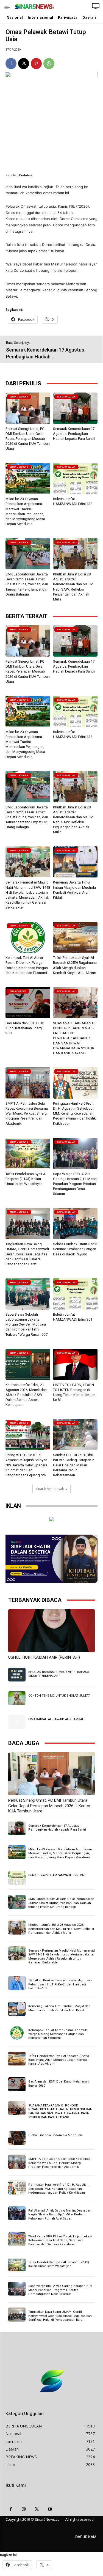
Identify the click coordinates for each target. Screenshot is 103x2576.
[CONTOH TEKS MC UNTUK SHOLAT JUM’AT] (17, 1698)
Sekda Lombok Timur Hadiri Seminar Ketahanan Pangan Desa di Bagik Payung (75, 1249)
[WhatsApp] (49, 64)
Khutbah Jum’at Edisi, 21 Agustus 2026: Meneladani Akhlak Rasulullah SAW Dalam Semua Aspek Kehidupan (27, 1395)
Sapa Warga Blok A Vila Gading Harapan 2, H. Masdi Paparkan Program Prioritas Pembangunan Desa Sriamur (75, 1184)
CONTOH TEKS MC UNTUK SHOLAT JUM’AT (59, 1696)
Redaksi (25, 175)
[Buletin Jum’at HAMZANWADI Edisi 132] (75, 478)
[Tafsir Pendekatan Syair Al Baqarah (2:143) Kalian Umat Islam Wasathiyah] (28, 1153)
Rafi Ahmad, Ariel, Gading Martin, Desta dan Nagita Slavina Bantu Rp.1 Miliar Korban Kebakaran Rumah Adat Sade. (60, 2215)
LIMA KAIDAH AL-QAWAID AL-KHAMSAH (56, 1719)
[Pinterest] (36, 64)
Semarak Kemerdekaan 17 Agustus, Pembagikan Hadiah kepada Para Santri (74, 434)
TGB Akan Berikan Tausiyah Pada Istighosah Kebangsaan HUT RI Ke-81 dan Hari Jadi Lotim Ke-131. (60, 1984)
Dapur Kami (86, 2537)
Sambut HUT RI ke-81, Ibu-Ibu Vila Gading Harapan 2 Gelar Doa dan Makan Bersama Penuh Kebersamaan (74, 1465)
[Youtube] (50, 2509)
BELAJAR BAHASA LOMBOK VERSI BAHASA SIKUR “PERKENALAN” (59, 1674)
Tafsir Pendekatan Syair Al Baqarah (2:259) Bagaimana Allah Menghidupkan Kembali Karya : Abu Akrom (59, 2060)
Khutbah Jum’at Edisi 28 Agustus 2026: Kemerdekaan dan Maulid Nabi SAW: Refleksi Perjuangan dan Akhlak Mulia (61, 1929)
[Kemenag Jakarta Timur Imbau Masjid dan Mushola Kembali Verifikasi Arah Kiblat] (75, 862)
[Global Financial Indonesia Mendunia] (17, 2138)
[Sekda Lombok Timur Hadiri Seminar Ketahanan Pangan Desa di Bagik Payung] (75, 1223)
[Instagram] (24, 2509)
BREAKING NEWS (18, 991)
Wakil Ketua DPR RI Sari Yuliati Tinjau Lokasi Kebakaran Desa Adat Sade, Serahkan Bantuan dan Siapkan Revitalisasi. (60, 2240)
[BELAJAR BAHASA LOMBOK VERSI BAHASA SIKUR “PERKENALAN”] (17, 1675)
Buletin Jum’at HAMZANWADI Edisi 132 (56, 1875)
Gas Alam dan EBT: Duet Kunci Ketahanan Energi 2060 (25, 1028)
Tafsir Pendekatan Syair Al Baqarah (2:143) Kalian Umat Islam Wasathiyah (26, 1179)
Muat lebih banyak (50, 1489)
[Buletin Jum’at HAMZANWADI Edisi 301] (75, 1294)
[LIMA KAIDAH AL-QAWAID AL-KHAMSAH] (17, 1722)
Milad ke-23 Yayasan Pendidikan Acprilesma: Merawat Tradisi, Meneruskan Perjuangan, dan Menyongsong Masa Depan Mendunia (61, 1853)
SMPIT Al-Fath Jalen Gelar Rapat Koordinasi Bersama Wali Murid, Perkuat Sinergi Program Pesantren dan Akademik (27, 1113)
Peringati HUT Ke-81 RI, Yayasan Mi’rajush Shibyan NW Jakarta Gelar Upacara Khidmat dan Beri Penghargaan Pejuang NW (26, 1465)
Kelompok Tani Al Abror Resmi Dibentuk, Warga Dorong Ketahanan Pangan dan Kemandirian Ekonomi (58, 2034)
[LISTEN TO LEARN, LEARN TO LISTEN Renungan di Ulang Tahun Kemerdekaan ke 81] (75, 1364)
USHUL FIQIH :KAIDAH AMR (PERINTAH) (44, 1657)
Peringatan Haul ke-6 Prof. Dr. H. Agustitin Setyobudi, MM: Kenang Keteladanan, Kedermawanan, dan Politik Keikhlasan (74, 1113)
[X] (24, 64)
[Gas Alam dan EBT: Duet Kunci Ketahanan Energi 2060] (28, 1003)
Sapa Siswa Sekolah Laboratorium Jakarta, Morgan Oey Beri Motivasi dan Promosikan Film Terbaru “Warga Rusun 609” (27, 1324)
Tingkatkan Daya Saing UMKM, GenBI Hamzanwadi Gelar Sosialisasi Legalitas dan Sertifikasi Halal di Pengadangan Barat (27, 1254)
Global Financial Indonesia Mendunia (55, 2135)
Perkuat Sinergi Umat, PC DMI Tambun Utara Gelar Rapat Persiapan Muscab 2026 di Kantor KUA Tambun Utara (28, 439)
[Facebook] (11, 64)
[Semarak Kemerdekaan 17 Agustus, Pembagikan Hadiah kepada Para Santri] (75, 408)
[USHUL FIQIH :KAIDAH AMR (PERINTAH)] (51, 1631)
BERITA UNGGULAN (19, 397)
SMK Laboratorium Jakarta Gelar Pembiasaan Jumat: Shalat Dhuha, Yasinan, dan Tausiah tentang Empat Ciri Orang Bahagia (27, 584)
